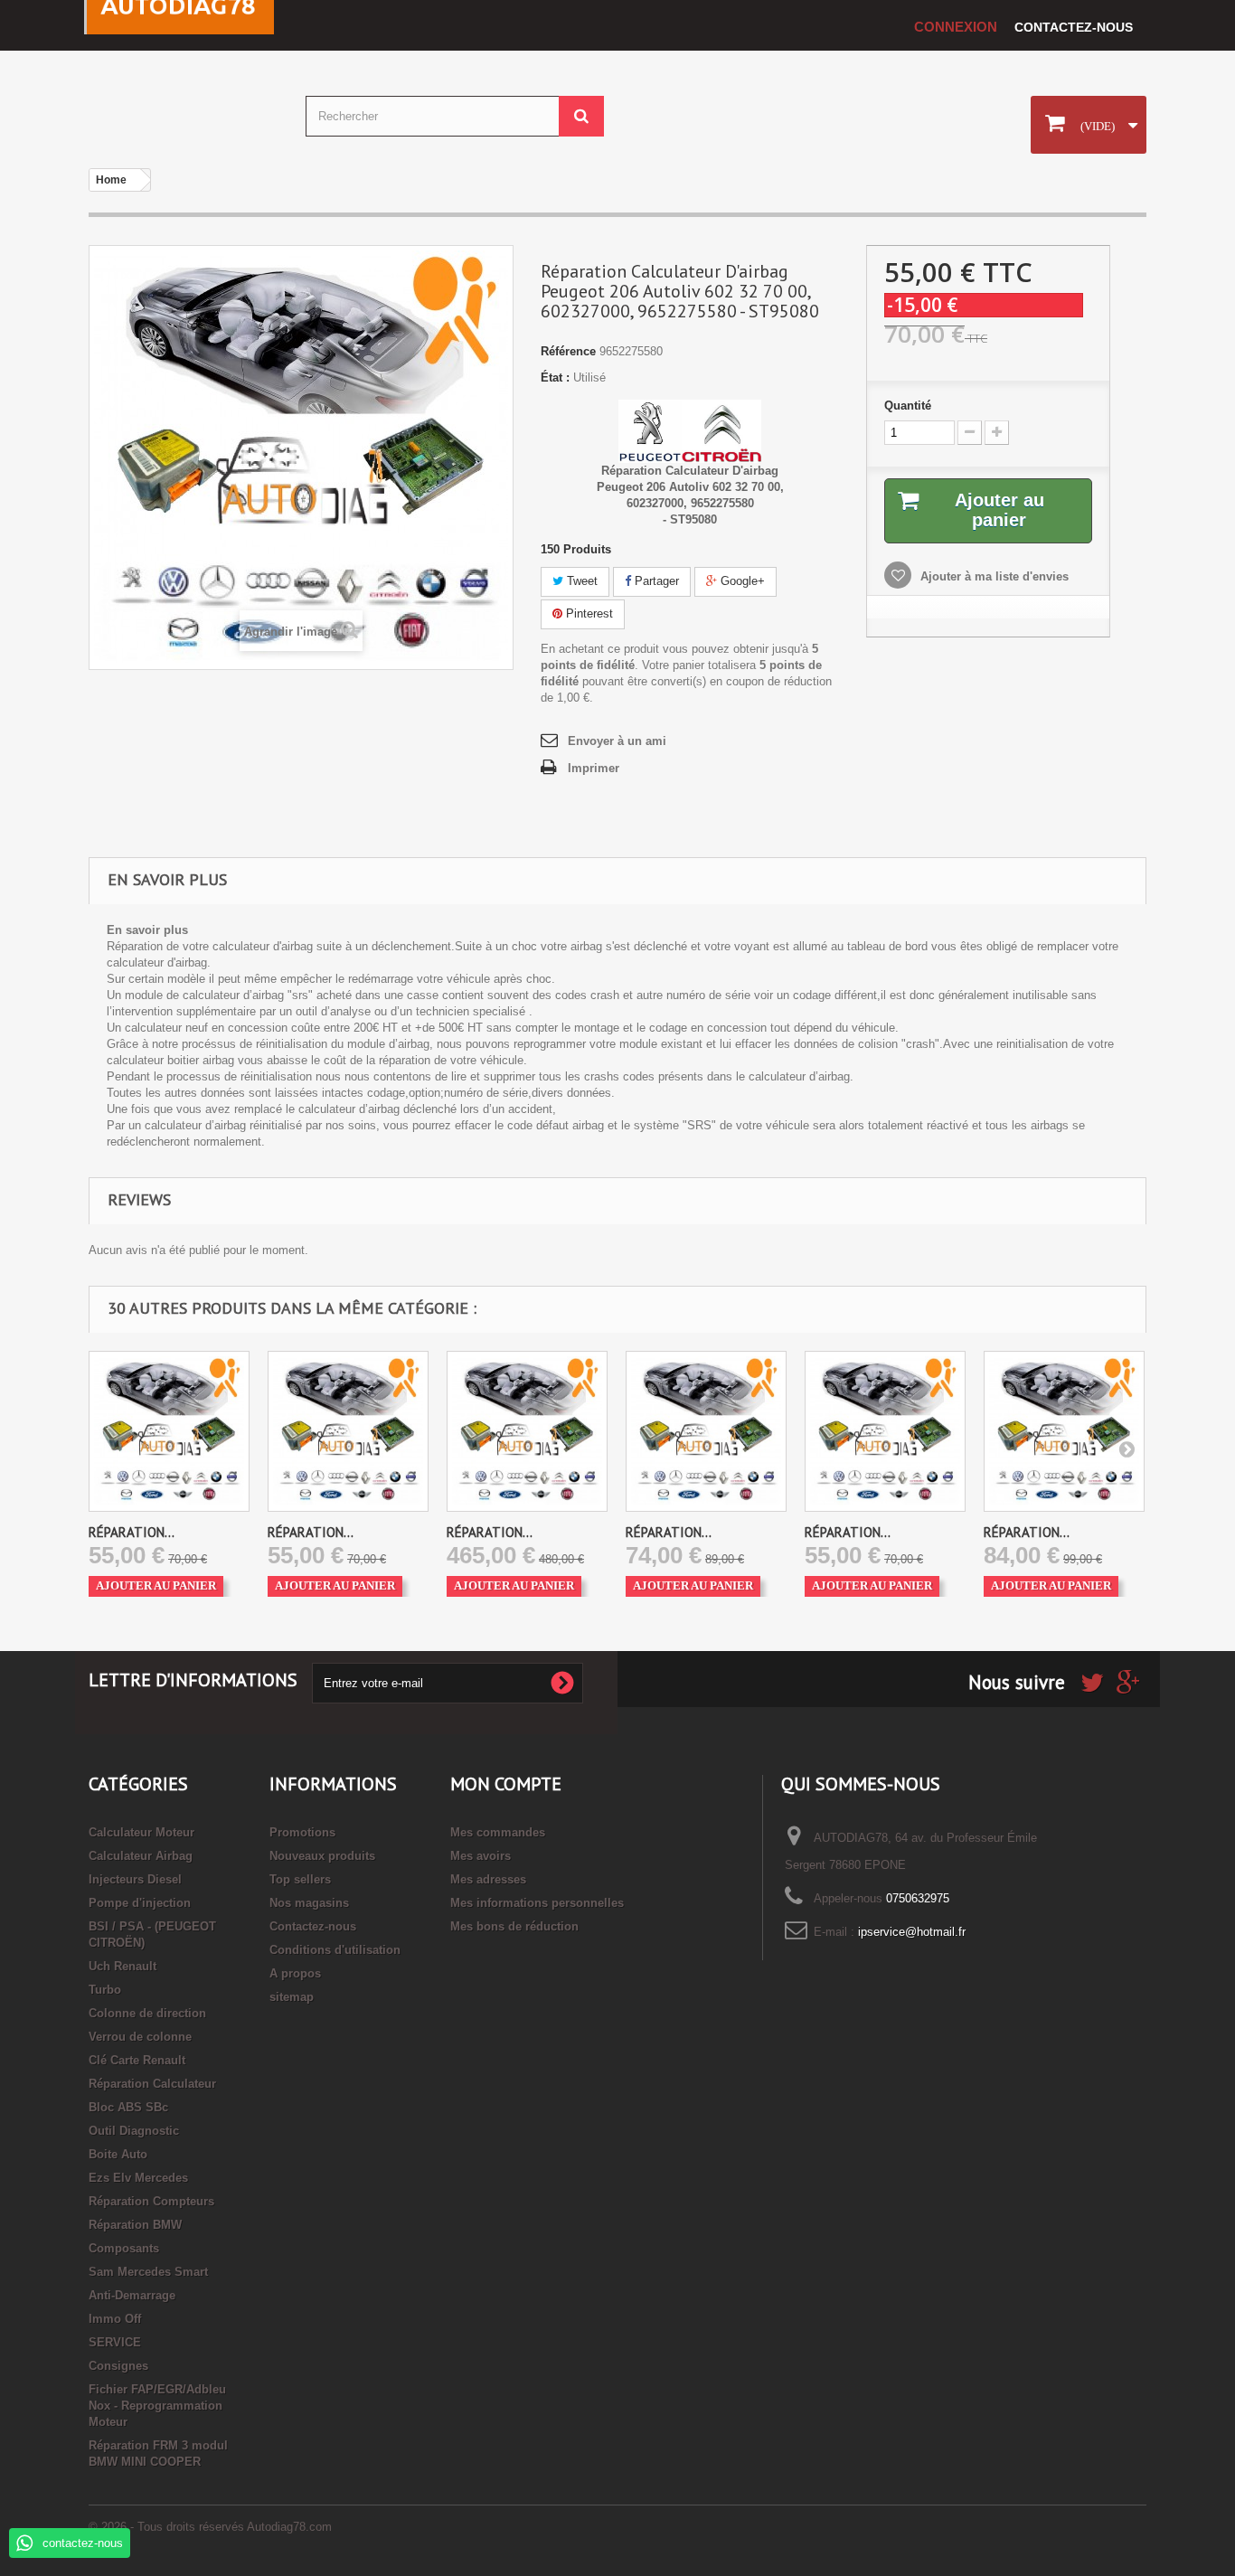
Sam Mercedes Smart (148, 2272)
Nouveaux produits (322, 1856)
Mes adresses (488, 1879)
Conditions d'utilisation (335, 1950)
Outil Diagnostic (134, 2131)
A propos (295, 1973)
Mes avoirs (481, 1856)
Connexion (956, 27)
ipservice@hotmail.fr (912, 1932)
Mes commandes (498, 1832)
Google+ (741, 581)
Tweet (580, 581)
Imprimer (594, 768)
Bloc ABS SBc (128, 2107)
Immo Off (115, 2319)
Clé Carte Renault (137, 2060)
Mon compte (506, 1784)
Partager (655, 581)
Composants (124, 2248)
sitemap (292, 1997)
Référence (568, 351)
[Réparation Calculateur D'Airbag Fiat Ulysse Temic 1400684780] (885, 1431)
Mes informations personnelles (537, 1903)
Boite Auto (118, 2154)
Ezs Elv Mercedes (138, 2178)
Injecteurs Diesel (135, 1879)
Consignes (118, 2366)
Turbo (105, 1990)
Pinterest (588, 613)
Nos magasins (309, 1903)
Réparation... (132, 1532)
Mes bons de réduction (514, 1926)
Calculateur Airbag (141, 1856)
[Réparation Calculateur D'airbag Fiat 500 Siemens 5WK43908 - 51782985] (527, 1431)
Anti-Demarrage (132, 2295)
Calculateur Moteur (141, 1832)
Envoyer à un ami (617, 741)
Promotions (302, 1832)
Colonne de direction (147, 2013)
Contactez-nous (1074, 27)
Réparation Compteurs (151, 2201)
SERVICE (115, 2342)
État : (555, 377)
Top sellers (300, 1879)
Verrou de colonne (140, 2037)
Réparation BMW (135, 2225)
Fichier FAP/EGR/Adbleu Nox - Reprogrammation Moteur (157, 2406)
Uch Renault (123, 1966)
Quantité (908, 406)
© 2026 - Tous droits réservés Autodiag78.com (210, 2527)
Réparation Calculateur (152, 2084)
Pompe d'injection (140, 1903)
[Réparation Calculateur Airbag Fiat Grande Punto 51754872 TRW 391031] (1064, 1431)
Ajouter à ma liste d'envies (993, 576)
